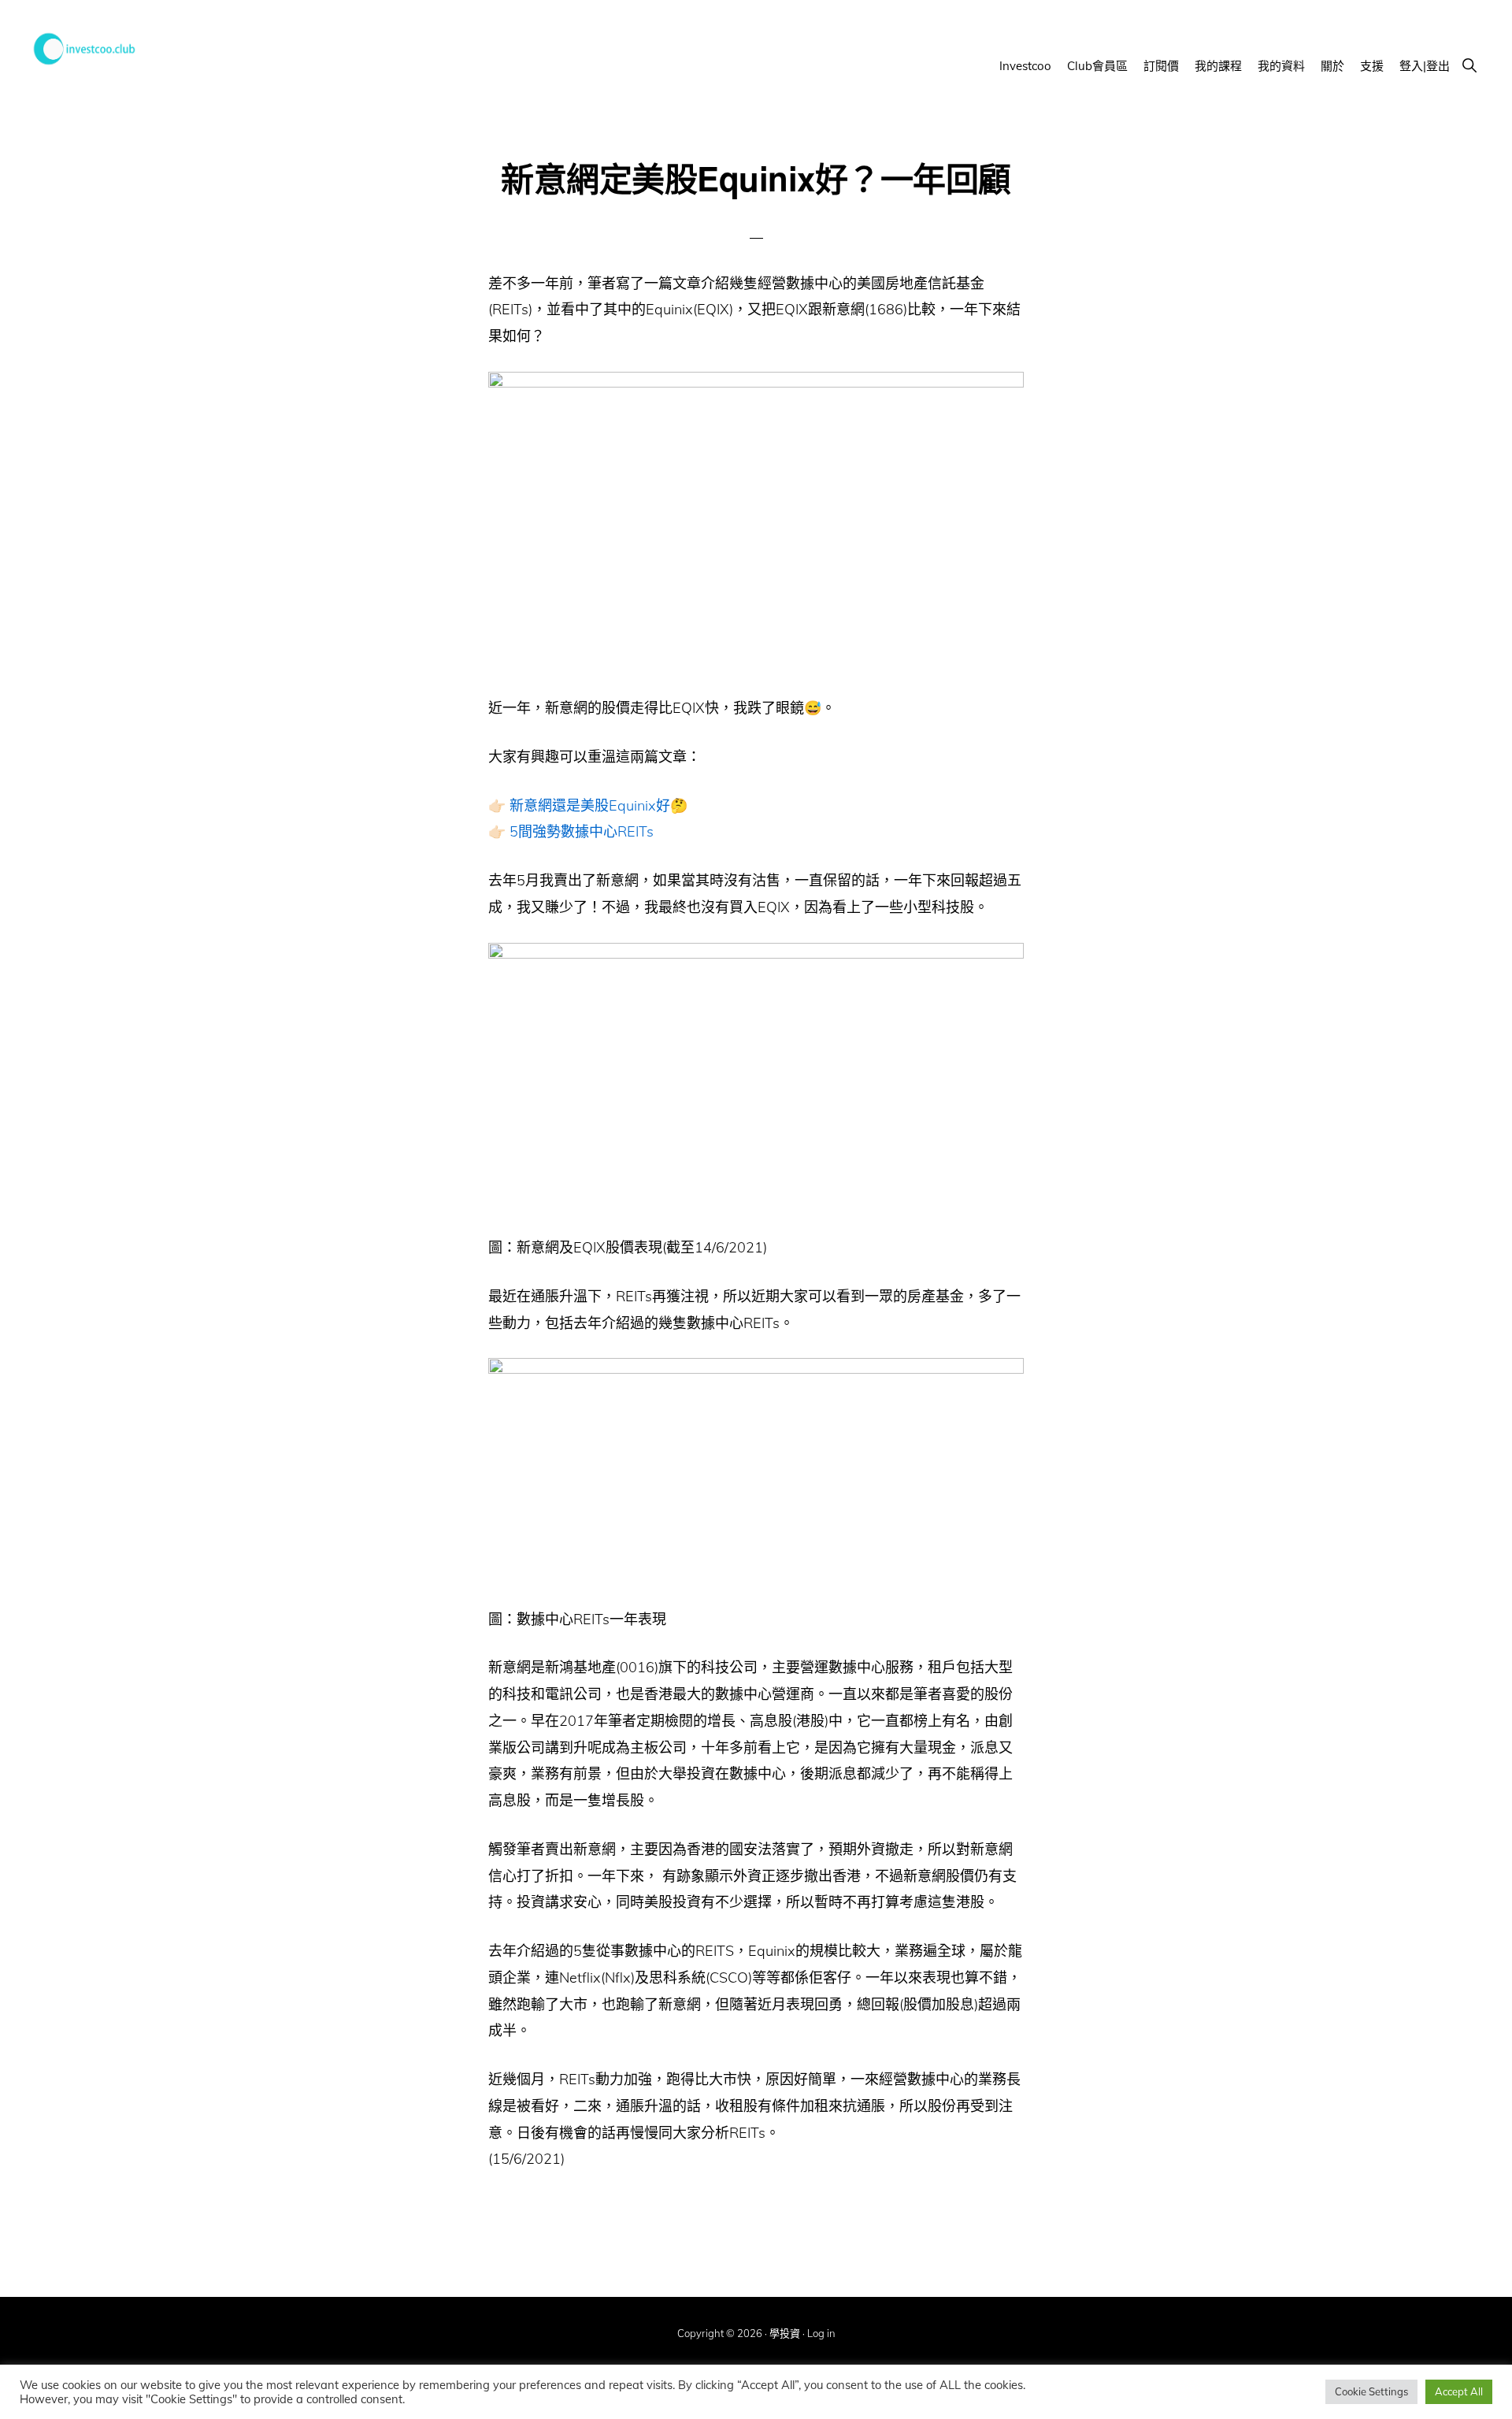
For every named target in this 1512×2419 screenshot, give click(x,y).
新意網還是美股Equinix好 (590, 805)
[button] (1469, 65)
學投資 (785, 2333)
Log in (821, 2333)
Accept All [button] (1459, 2391)
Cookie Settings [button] (1371, 2391)
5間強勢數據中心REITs (582, 831)
